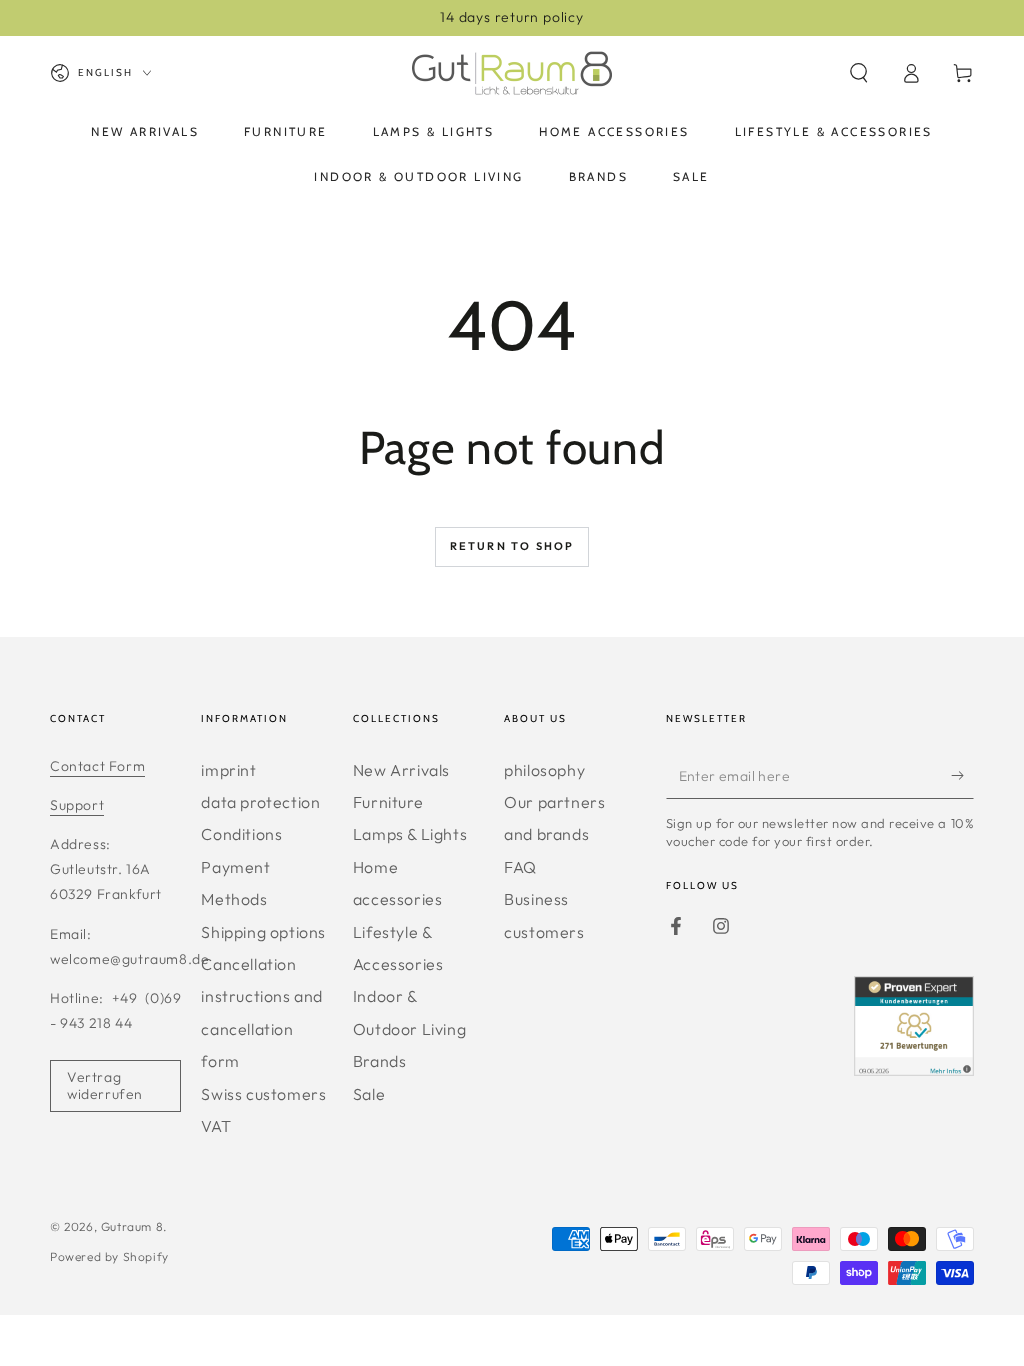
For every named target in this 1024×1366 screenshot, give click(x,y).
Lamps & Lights (410, 834)
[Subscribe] (962, 776)
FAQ (520, 867)
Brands (380, 1061)
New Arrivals (401, 770)
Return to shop (512, 546)
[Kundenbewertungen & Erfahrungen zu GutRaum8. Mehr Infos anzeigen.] (914, 1069)
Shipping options (263, 932)
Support (77, 805)
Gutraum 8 (132, 1226)
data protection (260, 802)
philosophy (544, 770)
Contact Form (97, 766)
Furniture (388, 802)
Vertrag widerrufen (105, 1085)
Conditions (241, 834)
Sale (369, 1094)
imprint (228, 770)
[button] (859, 73)
